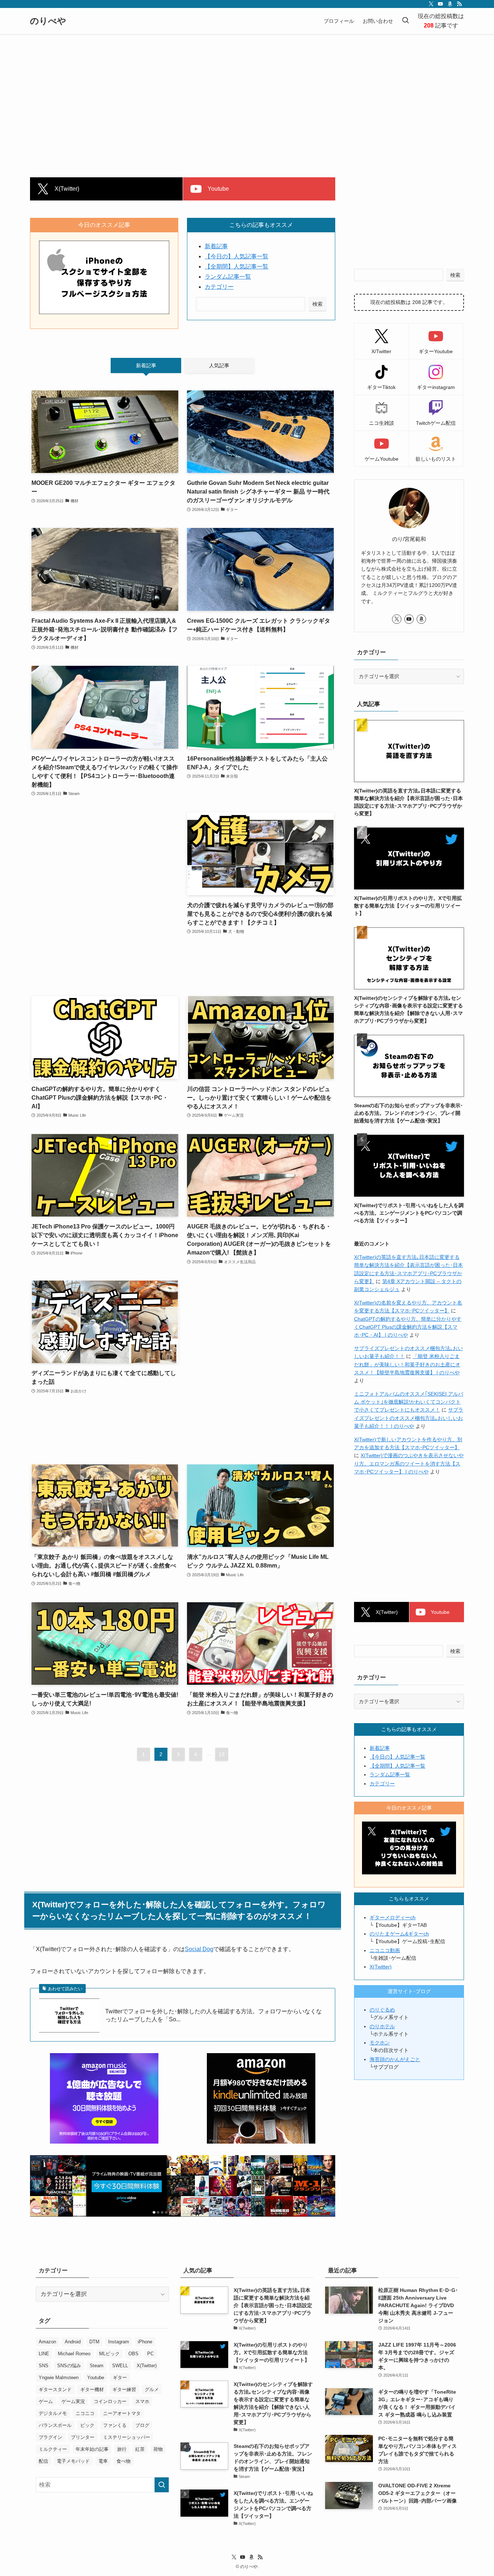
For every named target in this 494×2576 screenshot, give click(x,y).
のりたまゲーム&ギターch (399, 1934)
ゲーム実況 (73, 2401)
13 (222, 1754)
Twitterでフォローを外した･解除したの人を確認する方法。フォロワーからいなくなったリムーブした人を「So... (214, 2015)
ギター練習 (124, 2389)
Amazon (47, 2342)
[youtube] (440, 4)
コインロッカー (110, 2401)
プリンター (83, 2437)
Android (73, 2342)
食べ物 (123, 2461)
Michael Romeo (74, 2354)
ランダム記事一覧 (228, 277)
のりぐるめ (382, 2010)
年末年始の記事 (92, 2449)
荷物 (158, 2449)
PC (150, 2354)
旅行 (122, 2449)
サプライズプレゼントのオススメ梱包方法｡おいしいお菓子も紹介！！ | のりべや (409, 1418)
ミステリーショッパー (127, 2437)
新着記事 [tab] (146, 365)
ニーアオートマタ (122, 2413)
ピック (87, 2425)
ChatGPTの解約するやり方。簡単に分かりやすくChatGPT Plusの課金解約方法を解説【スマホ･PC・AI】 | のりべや (408, 1327)
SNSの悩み (69, 2366)
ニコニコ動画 (385, 1950)
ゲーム (46, 2401)
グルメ (152, 2389)
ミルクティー (53, 2449)
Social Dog (199, 1949)
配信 (43, 2461)
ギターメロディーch (393, 1917)
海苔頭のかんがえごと (395, 2059)
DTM (94, 2342)
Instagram (119, 2342)
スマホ (142, 2401)
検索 (318, 304)
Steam (97, 2366)
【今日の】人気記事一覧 (237, 256)
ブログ (142, 2425)
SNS (44, 2366)
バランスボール (55, 2425)
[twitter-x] (431, 4)
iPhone (145, 2342)
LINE (44, 2354)
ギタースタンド (55, 2389)
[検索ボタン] (405, 21)
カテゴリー (219, 287)
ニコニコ (85, 2413)
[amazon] (450, 4)
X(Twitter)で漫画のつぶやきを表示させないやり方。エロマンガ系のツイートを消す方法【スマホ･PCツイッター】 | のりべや (409, 1463)
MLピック (109, 2354)
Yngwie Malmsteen (59, 2378)
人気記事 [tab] (219, 365)
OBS (133, 2354)
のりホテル (382, 2026)
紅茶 (140, 2449)
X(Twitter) (381, 1967)
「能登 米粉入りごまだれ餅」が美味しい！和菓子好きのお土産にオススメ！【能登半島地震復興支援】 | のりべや (407, 1364)
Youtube (96, 2378)
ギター (120, 2378)
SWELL (120, 2366)
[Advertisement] (247, 88)
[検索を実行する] (162, 2485)
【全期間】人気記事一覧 (237, 267)
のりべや (48, 21)
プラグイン (50, 2437)
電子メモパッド (73, 2461)
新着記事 (216, 246)
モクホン (380, 2043)
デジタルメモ (53, 2413)
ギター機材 (92, 2389)
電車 (103, 2461)
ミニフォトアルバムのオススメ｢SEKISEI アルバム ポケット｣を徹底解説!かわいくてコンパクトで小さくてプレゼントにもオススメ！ (409, 1402)
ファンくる (115, 2425)
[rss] (459, 4)
